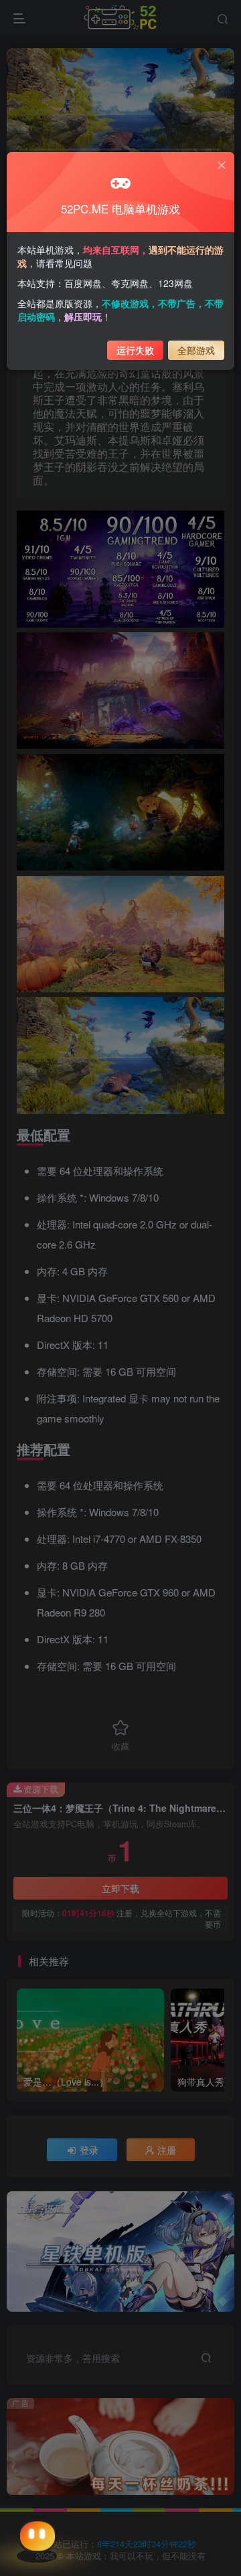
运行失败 (135, 350)
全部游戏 (196, 350)
